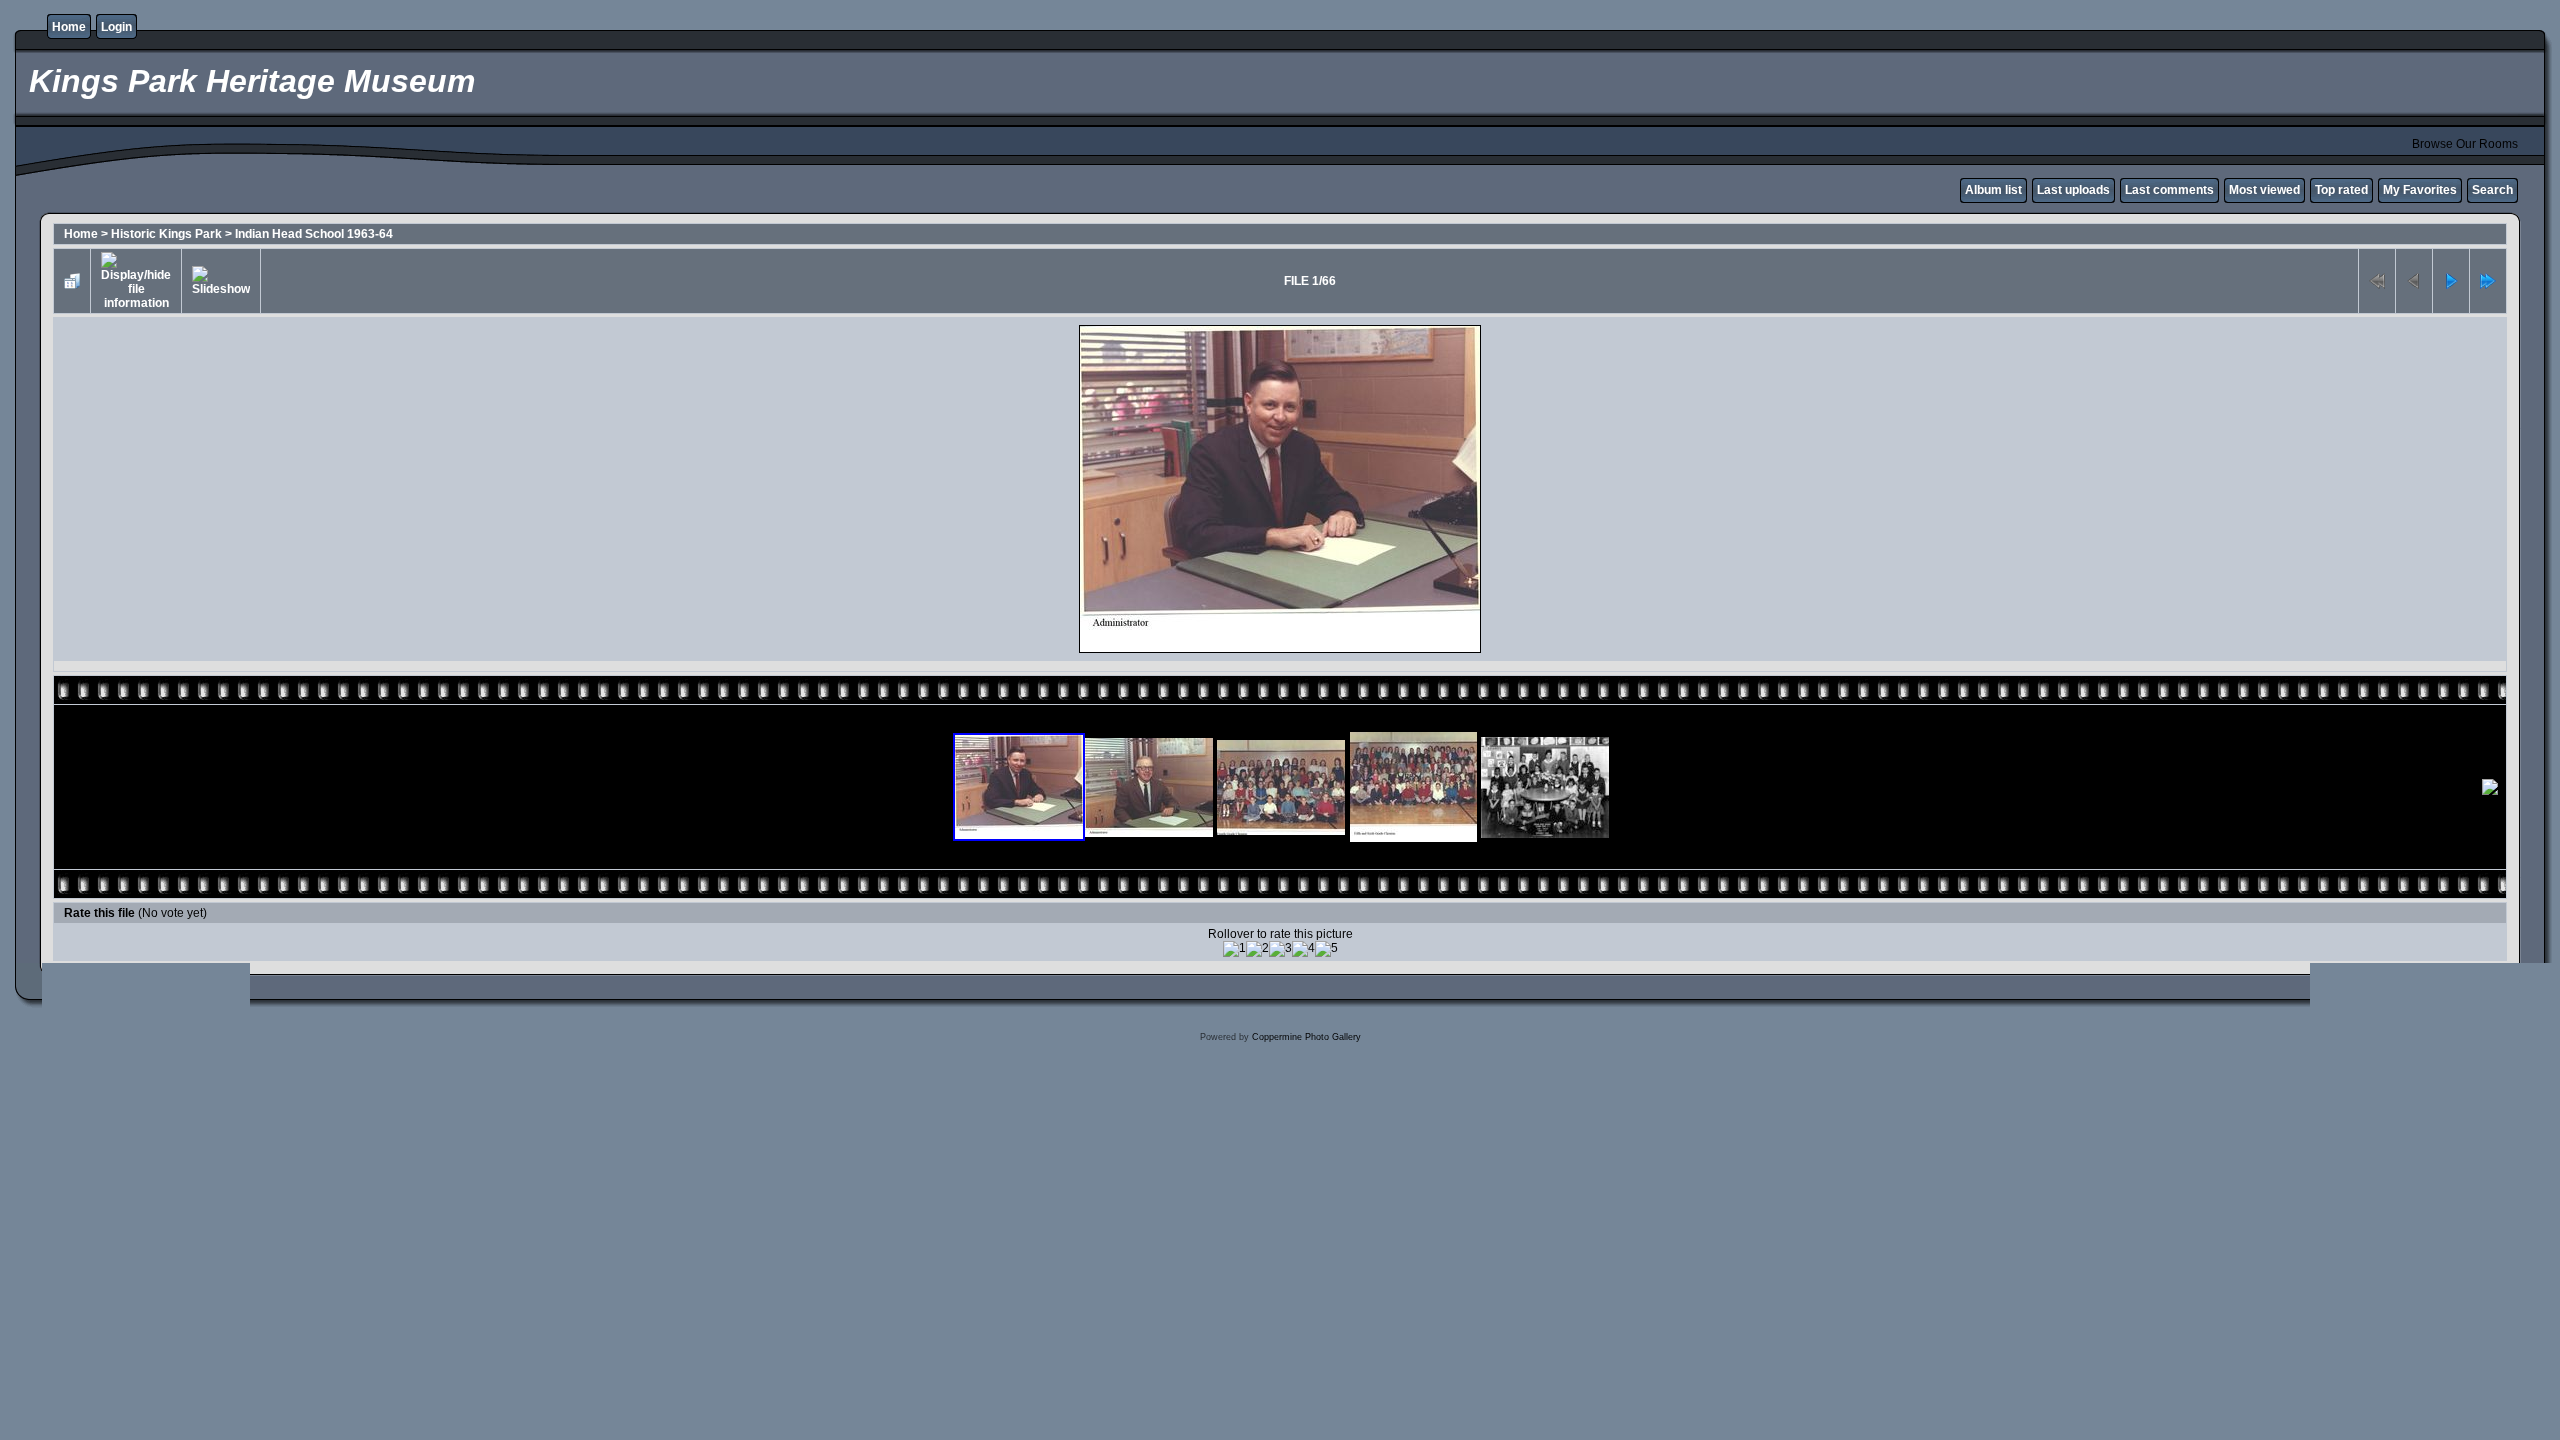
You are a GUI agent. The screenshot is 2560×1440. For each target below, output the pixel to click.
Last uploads (2073, 190)
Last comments (2169, 190)
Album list (1993, 190)
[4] (1303, 949)
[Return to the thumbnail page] (72, 281)
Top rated (2341, 190)
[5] (1326, 949)
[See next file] (2451, 281)
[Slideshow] (221, 281)
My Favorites (2420, 190)
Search (2492, 190)
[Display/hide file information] (136, 281)
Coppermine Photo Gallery (1306, 1037)
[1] (1234, 949)
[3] (1280, 949)
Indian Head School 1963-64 (314, 234)
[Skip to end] (2488, 281)
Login (116, 27)
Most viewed (2264, 190)
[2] (1257, 949)
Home (69, 27)
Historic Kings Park (166, 234)
